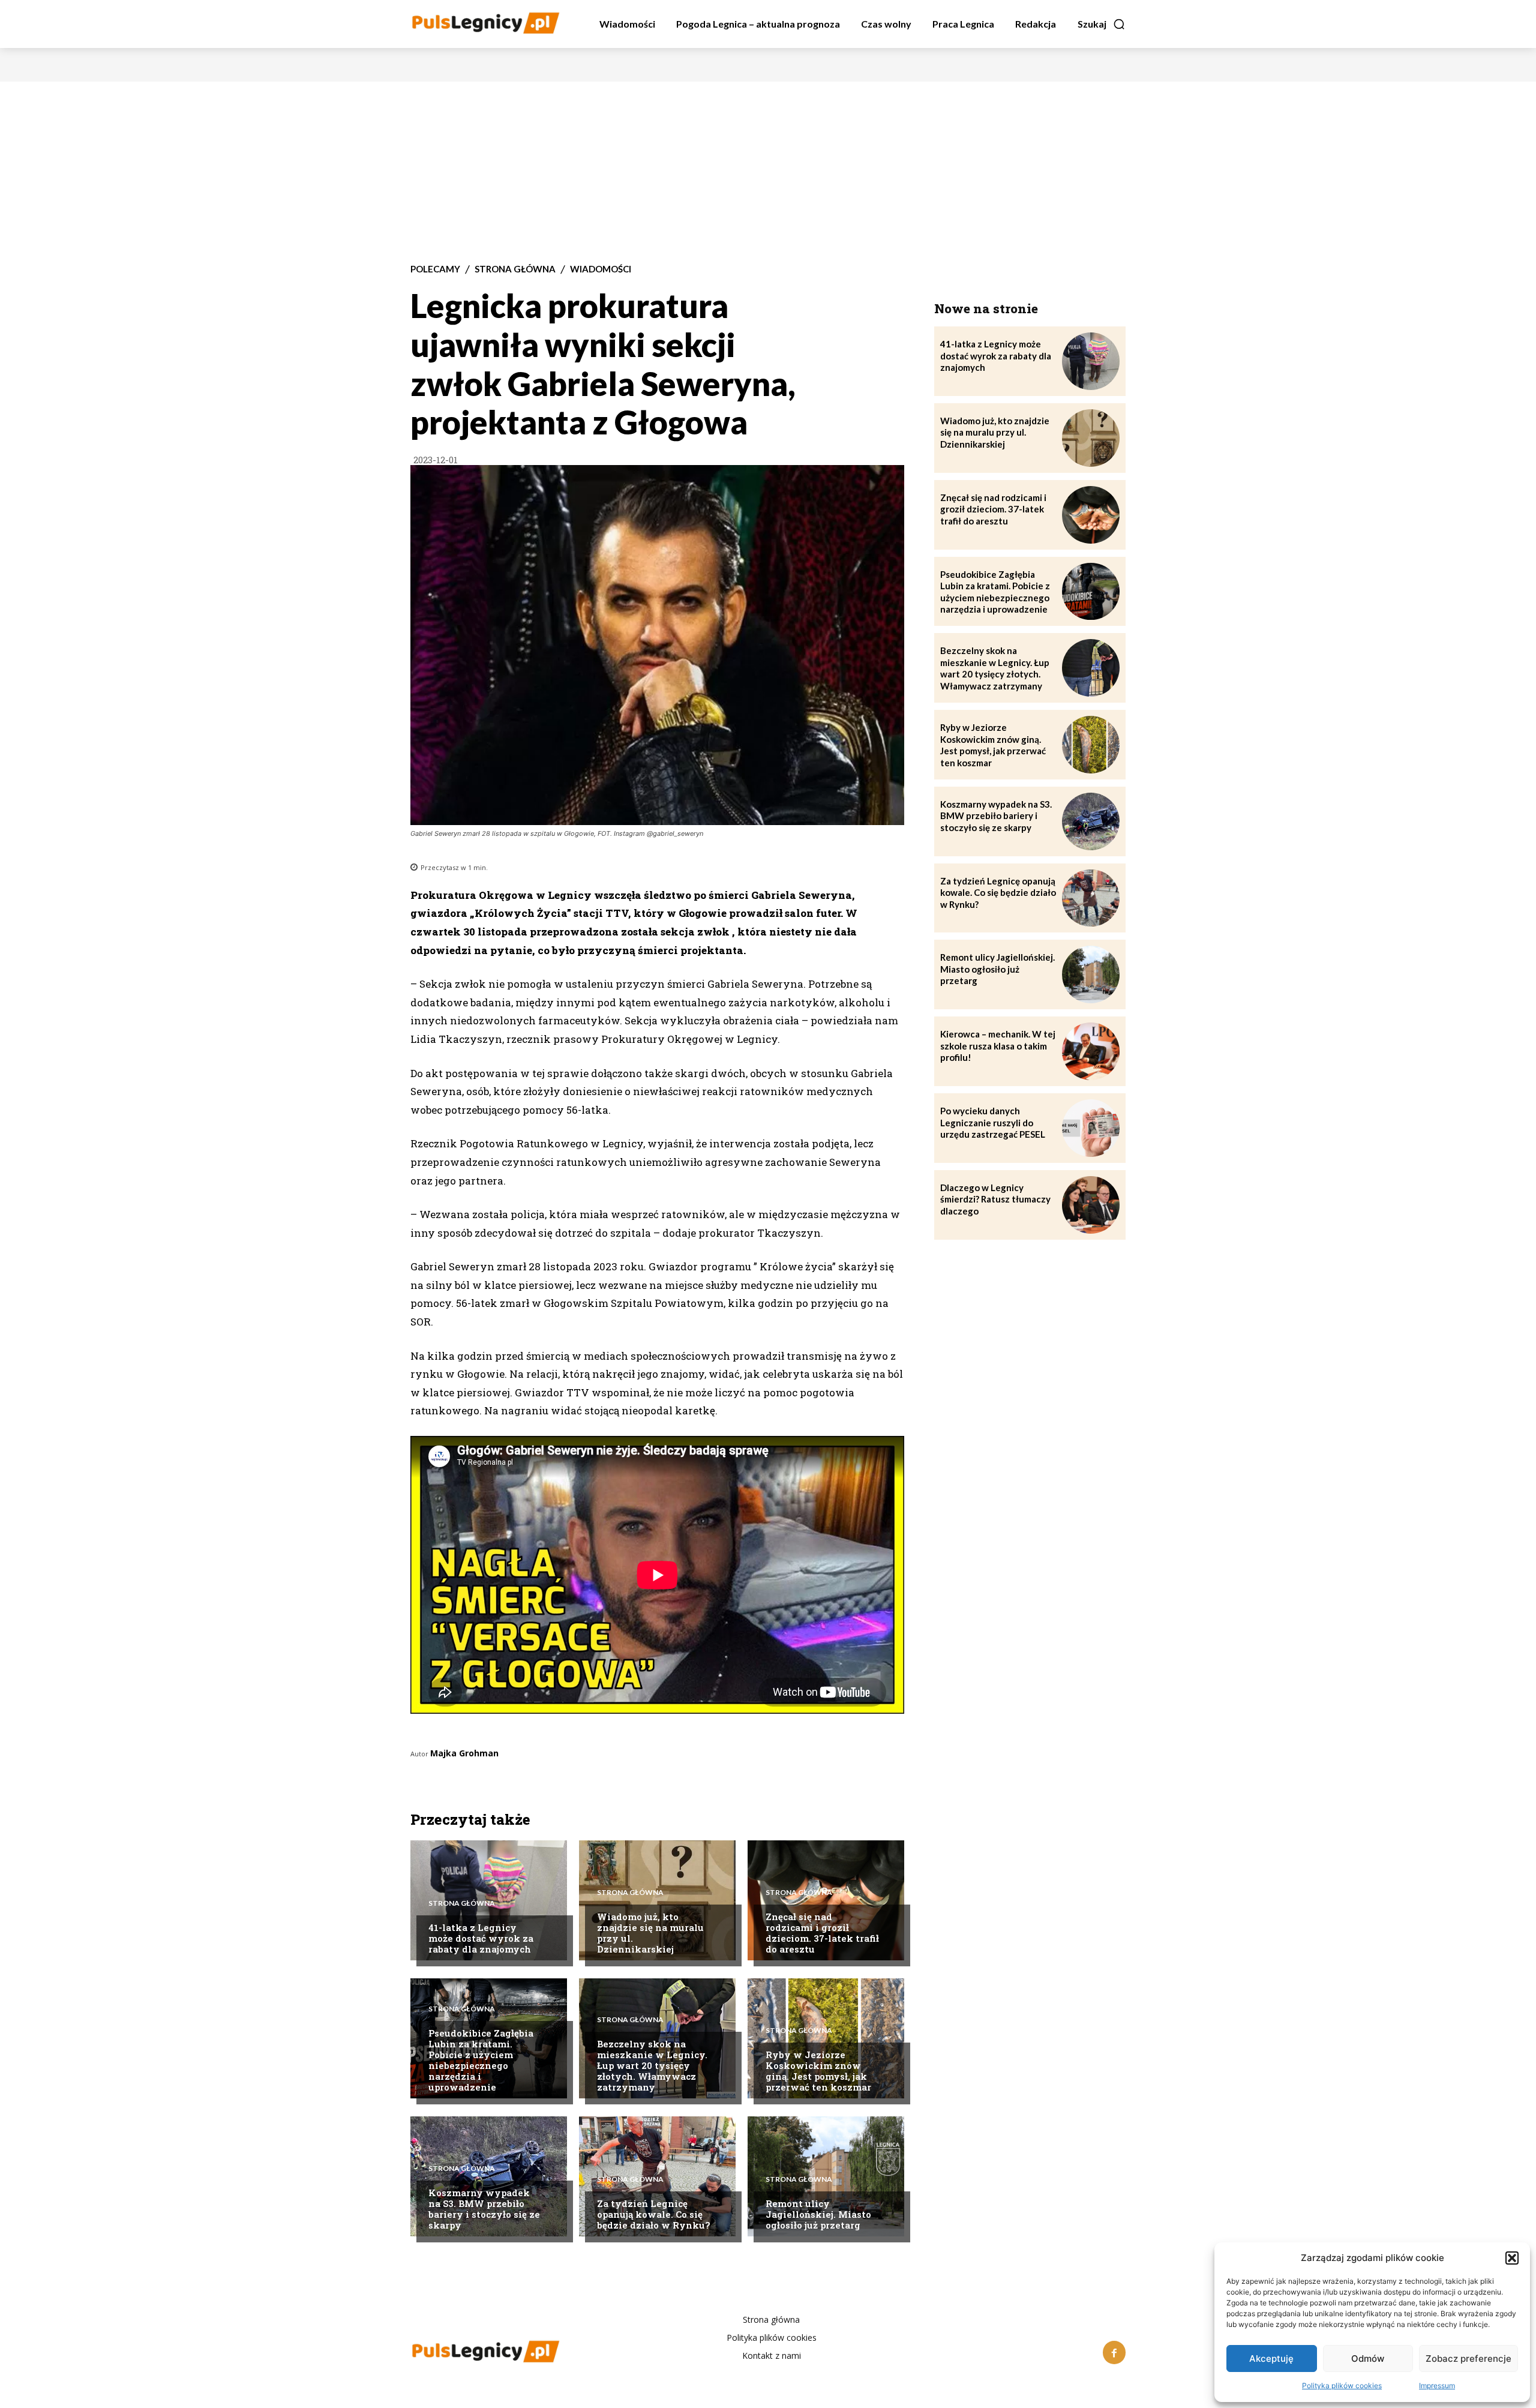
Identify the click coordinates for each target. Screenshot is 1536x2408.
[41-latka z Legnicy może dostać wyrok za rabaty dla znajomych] (1091, 361)
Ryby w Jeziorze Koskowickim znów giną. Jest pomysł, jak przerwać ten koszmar (818, 2071)
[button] (1512, 2258)
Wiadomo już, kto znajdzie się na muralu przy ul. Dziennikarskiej (650, 1933)
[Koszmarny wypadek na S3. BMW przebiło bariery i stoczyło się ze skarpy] (489, 2176)
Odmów (1368, 2358)
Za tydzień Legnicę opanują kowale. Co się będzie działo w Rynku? (653, 2214)
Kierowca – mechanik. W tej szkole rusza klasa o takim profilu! (998, 1046)
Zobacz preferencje (1468, 2358)
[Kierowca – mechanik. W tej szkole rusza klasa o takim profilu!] (1091, 1051)
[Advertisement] (768, 172)
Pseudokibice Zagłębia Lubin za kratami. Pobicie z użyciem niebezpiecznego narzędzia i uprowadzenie (481, 2060)
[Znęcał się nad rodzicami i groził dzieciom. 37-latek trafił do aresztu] (826, 1900)
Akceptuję (1271, 2358)
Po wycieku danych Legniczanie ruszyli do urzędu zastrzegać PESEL (993, 1122)
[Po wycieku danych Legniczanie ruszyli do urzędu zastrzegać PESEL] (1091, 1128)
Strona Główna (515, 269)
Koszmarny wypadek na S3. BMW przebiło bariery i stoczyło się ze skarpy (484, 2209)
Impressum (1437, 2385)
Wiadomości (601, 269)
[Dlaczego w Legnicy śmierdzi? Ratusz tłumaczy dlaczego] (1091, 1205)
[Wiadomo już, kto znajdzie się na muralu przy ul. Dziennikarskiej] (657, 1900)
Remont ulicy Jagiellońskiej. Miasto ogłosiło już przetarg (818, 2214)
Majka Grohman (464, 1753)
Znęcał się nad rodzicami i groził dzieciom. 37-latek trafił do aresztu (822, 1933)
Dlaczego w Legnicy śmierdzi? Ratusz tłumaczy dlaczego (995, 1199)
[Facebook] (1114, 2352)
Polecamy (435, 269)
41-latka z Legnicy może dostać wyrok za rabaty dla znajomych (481, 1938)
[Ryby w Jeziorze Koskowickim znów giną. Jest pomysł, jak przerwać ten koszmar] (826, 2038)
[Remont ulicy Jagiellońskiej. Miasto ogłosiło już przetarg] (1091, 974)
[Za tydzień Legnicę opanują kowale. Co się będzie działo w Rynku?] (1091, 898)
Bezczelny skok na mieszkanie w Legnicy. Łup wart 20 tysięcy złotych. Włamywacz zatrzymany (652, 2065)
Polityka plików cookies (1342, 2385)
